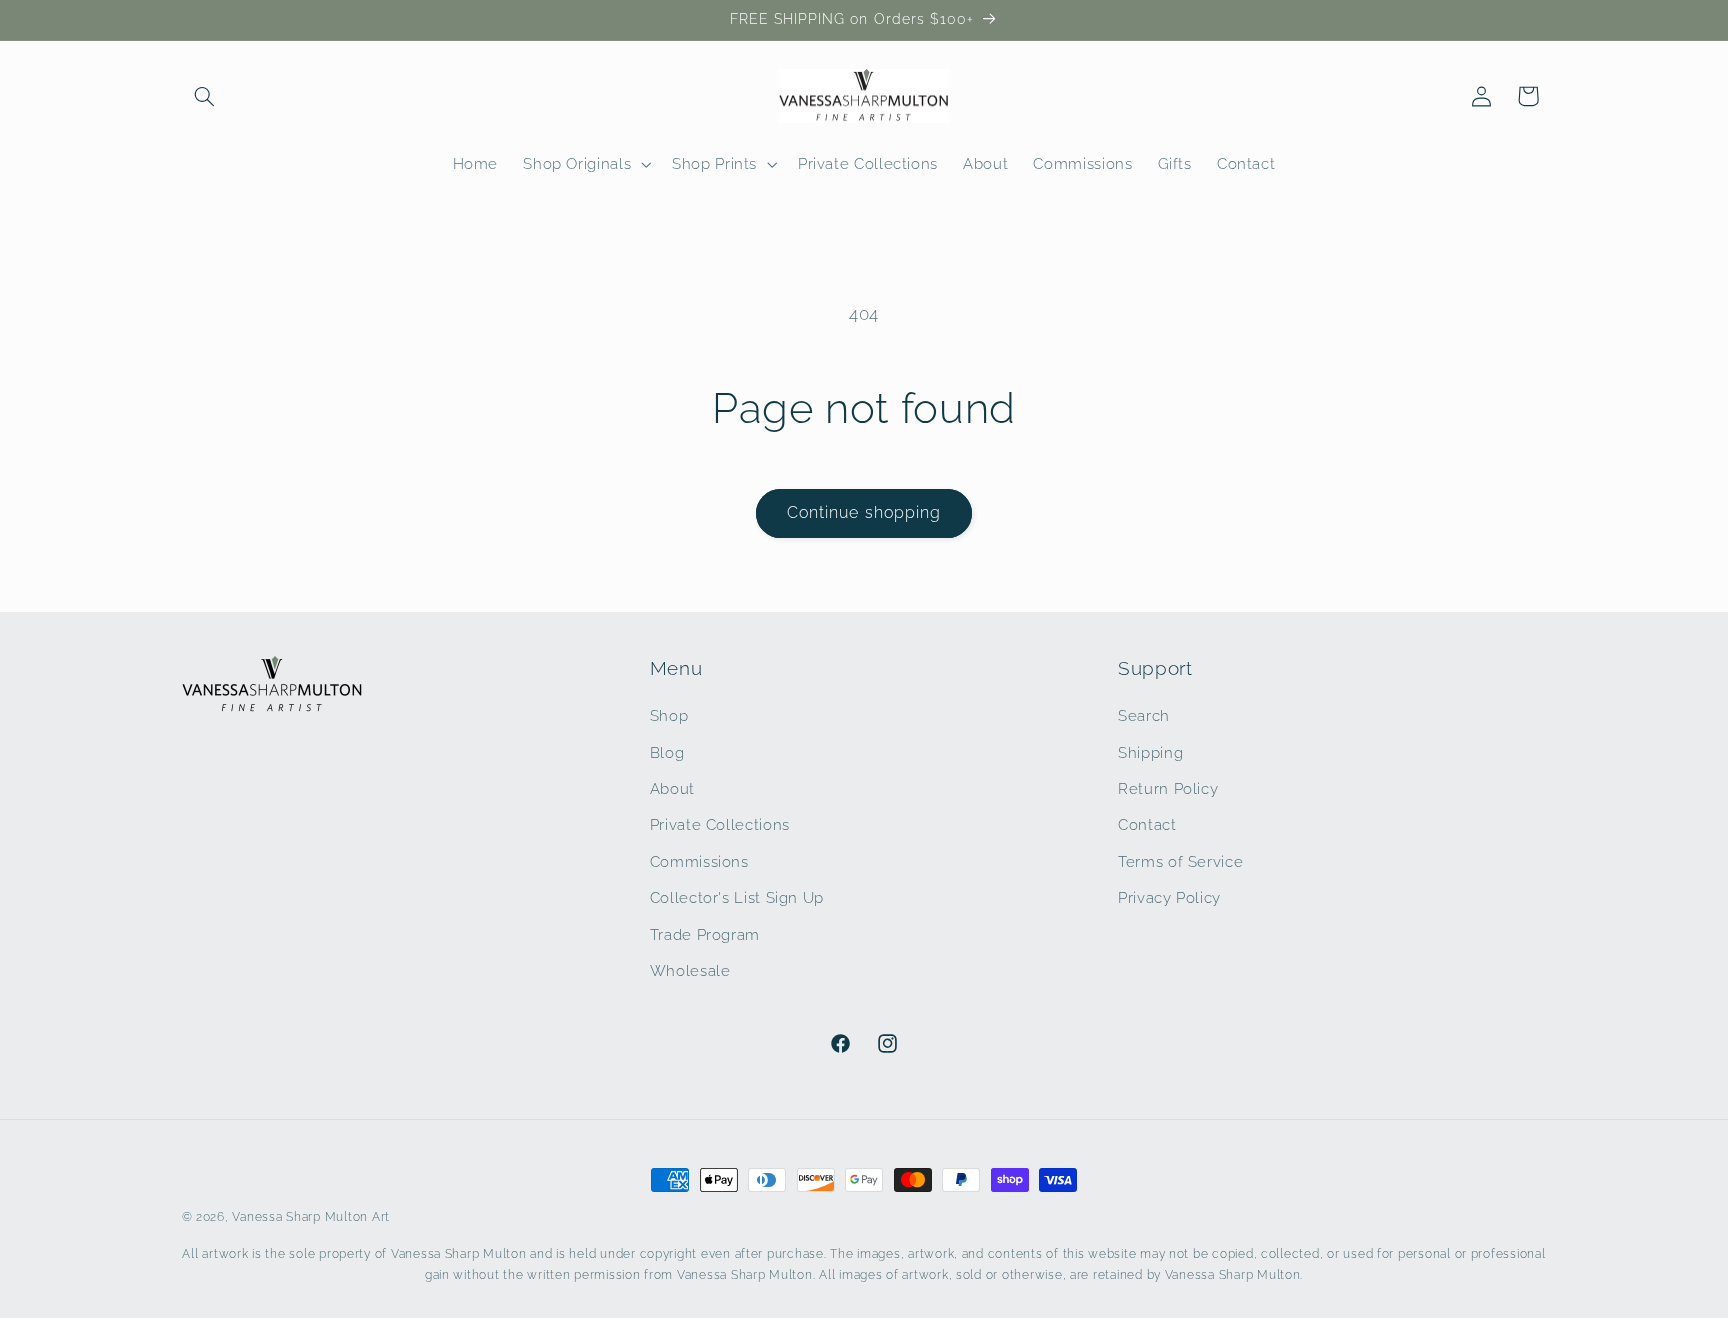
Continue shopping (864, 512)
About (672, 788)
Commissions (699, 861)
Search (1144, 715)
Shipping (1150, 752)
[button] (205, 96)
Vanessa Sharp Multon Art (311, 1217)
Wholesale (690, 970)
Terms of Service (1180, 861)
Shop (669, 715)
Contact (1147, 824)
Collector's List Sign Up (737, 897)
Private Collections (720, 824)
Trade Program (705, 934)
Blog (667, 752)
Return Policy (1168, 788)
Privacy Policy (1169, 897)
